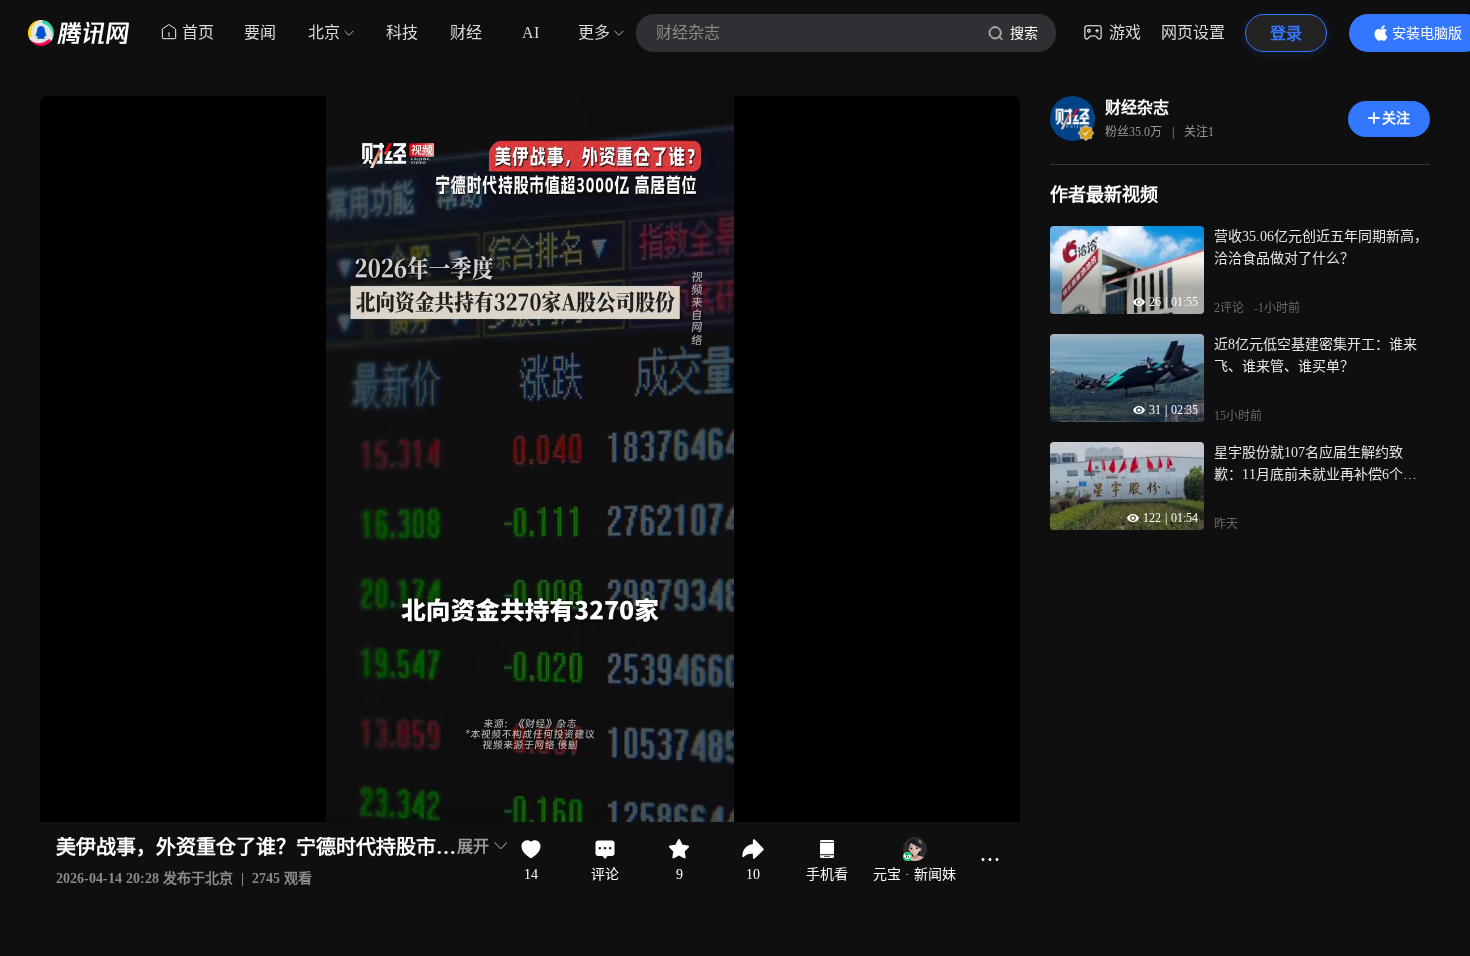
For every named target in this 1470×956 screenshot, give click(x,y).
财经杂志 (1137, 107)
